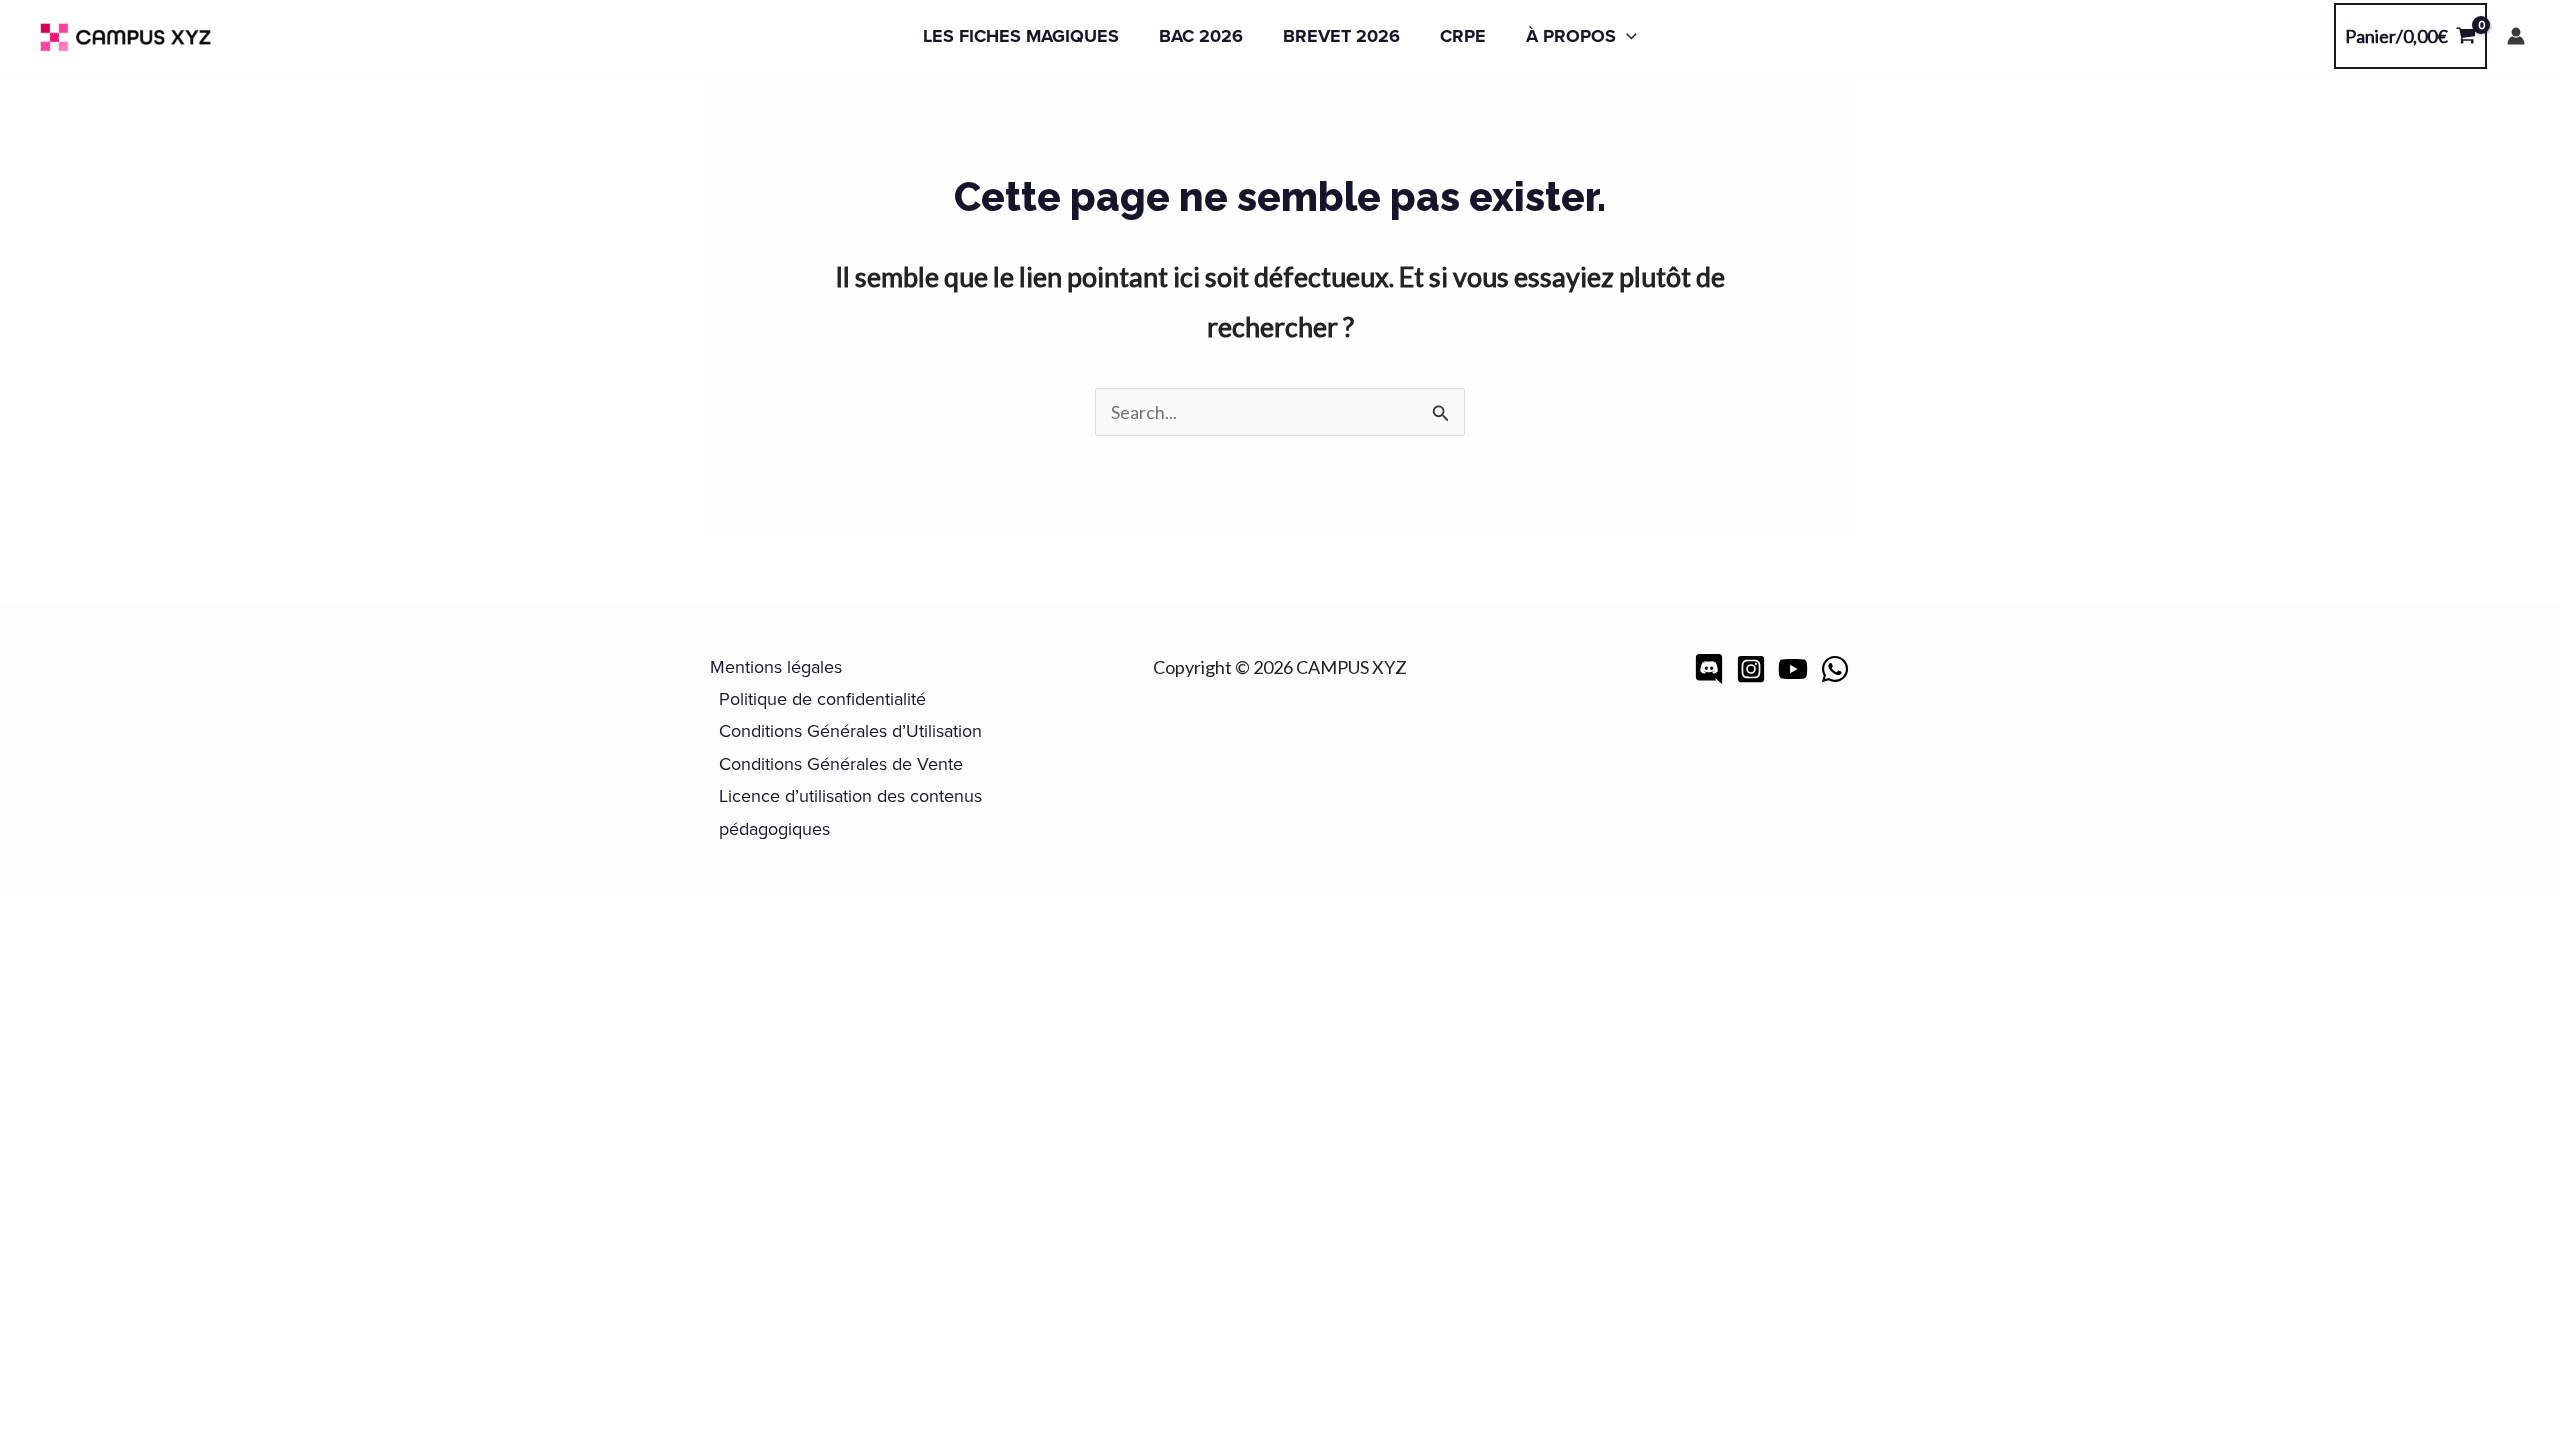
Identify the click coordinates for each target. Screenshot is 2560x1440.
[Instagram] (1751, 669)
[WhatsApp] (1835, 669)
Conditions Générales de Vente (841, 763)
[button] (1626, 36)
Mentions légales (776, 666)
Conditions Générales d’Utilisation (850, 730)
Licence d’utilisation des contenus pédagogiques (850, 811)
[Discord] (1709, 669)
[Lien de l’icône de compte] (2516, 36)
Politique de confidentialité (822, 698)
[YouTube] (1793, 669)
